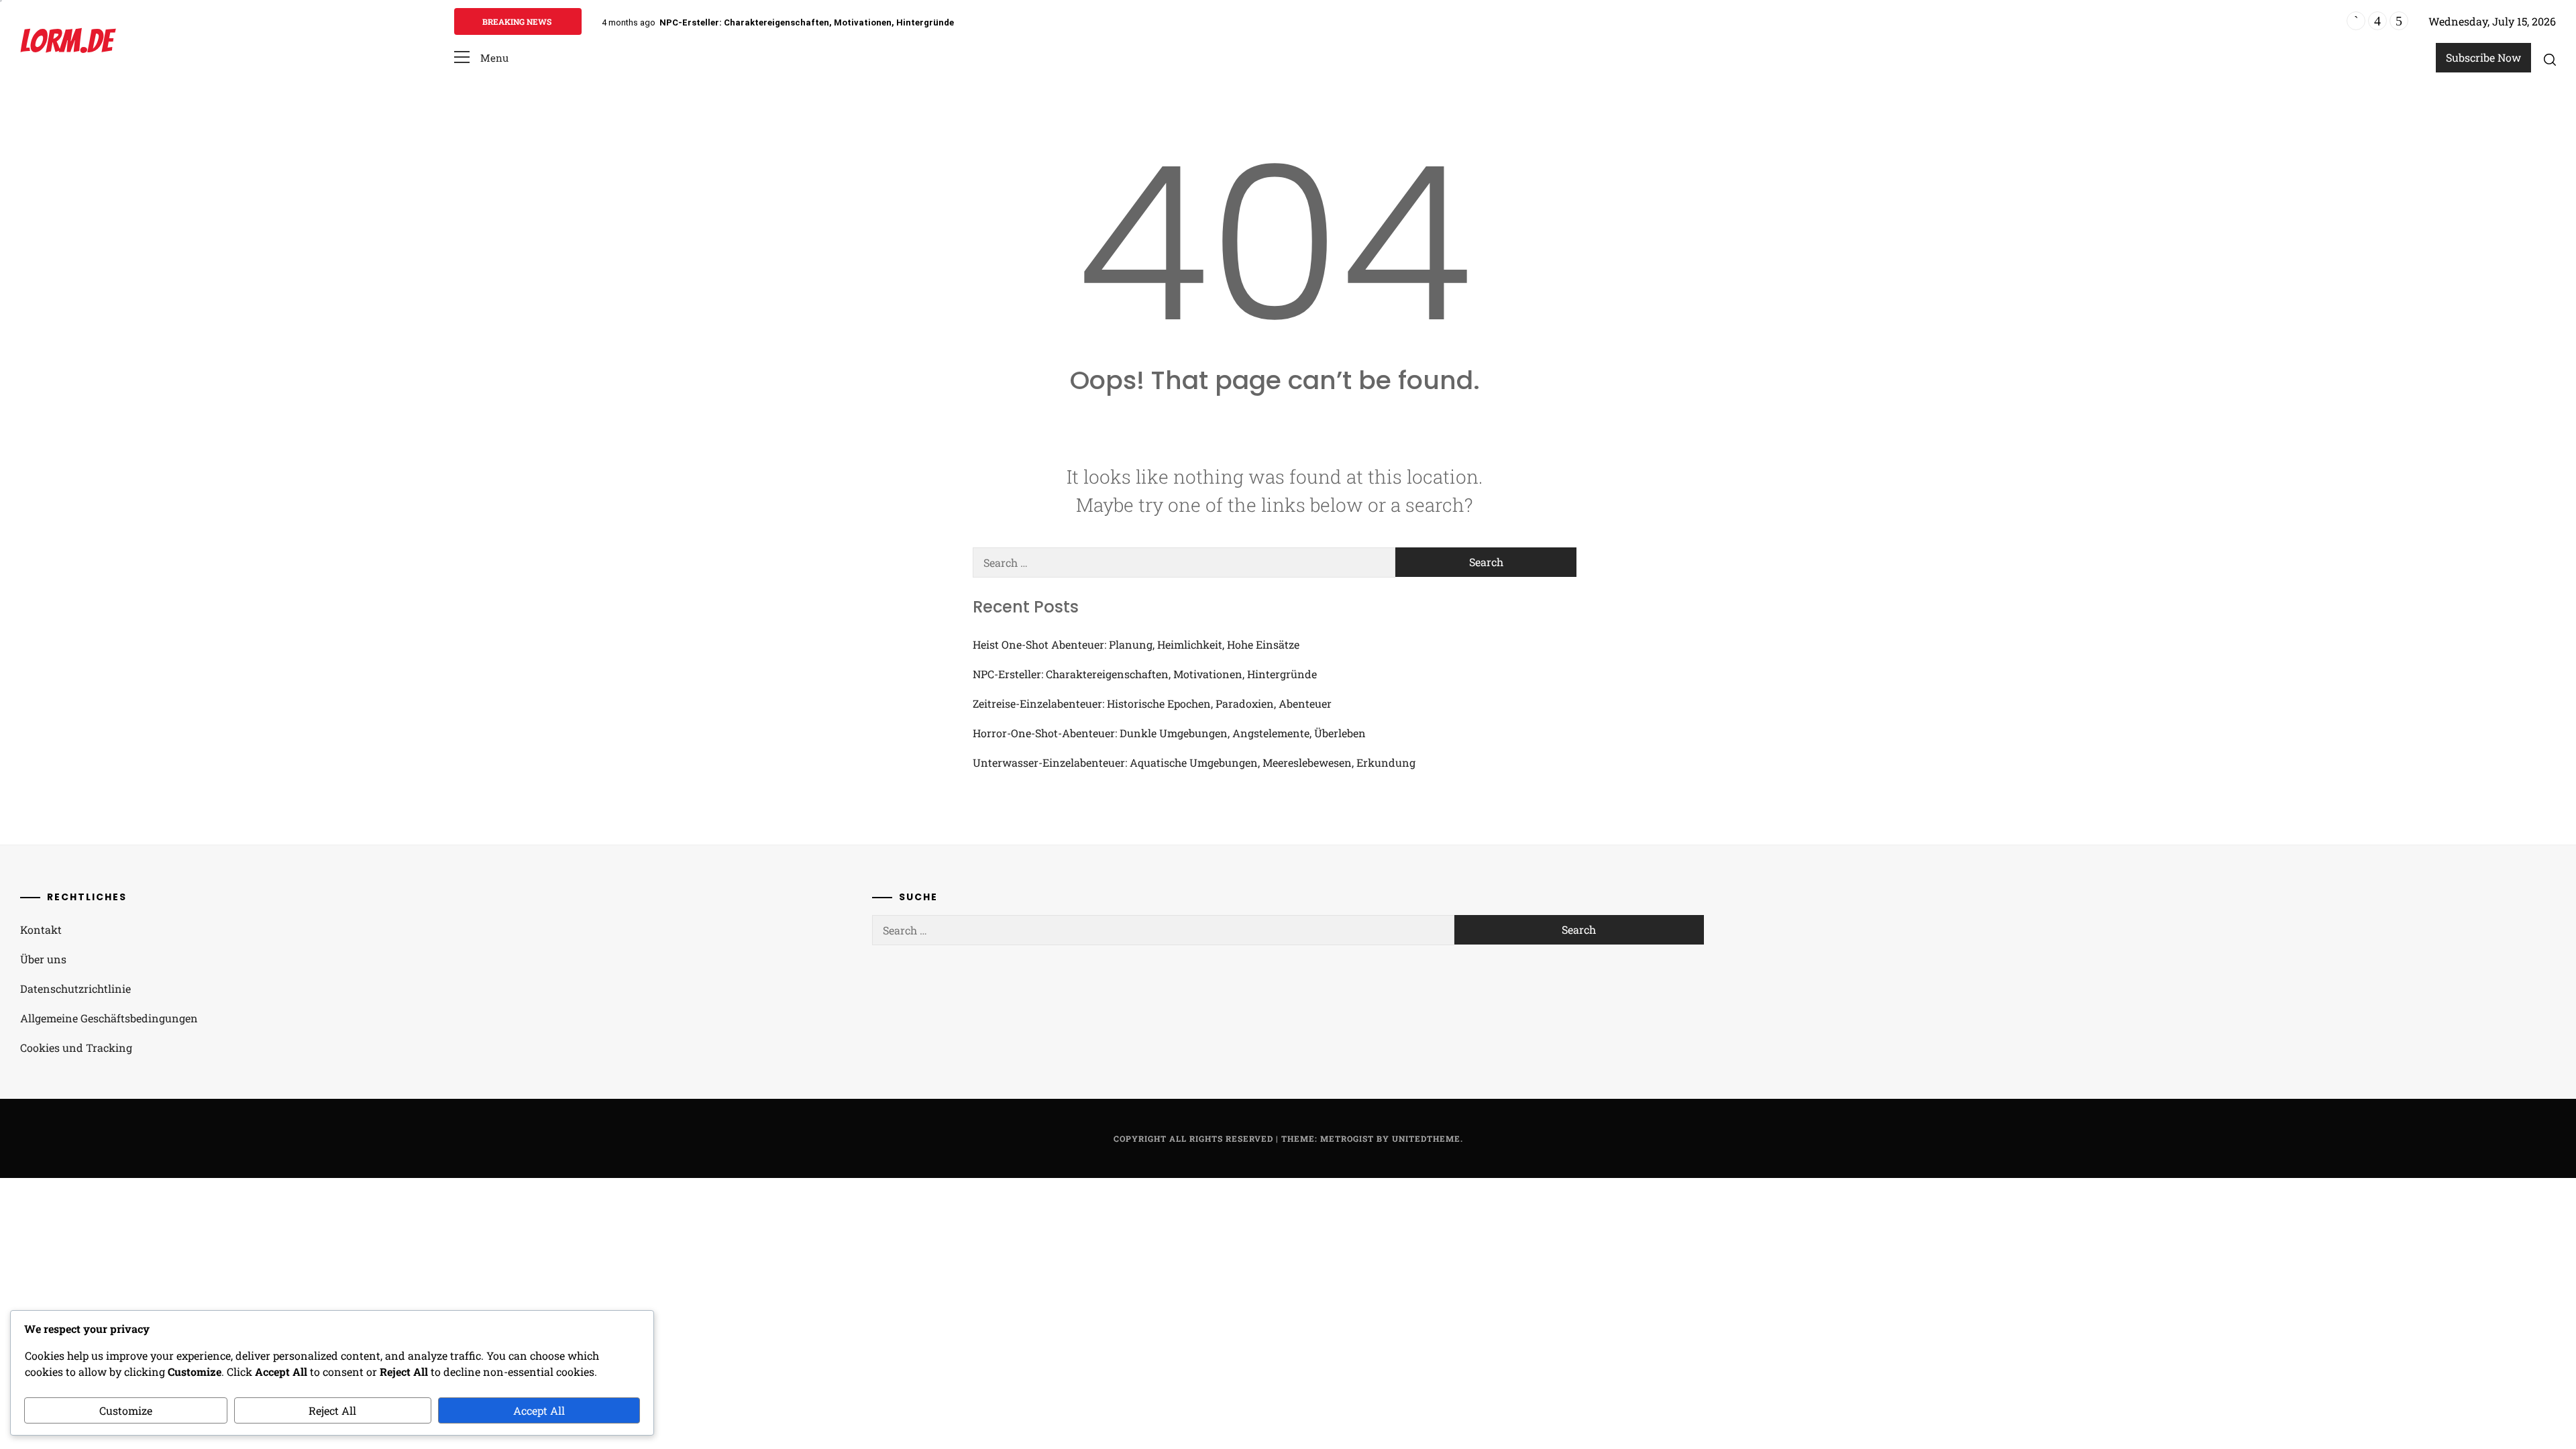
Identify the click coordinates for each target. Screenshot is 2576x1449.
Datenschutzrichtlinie (75, 988)
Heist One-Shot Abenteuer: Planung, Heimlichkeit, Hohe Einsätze (1136, 644)
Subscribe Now (2483, 57)
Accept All (539, 1410)
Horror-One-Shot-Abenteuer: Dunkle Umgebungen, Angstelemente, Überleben (1169, 733)
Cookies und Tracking (76, 1048)
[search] (2550, 59)
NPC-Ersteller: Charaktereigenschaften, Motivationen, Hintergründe (807, 22)
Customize (126, 1410)
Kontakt (41, 929)
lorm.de (66, 41)
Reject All (332, 1410)
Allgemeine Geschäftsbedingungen (109, 1018)
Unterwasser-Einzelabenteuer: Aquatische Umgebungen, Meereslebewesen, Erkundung (1194, 762)
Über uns (43, 959)
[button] (481, 58)
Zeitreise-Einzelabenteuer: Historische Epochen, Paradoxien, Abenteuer (1152, 703)
